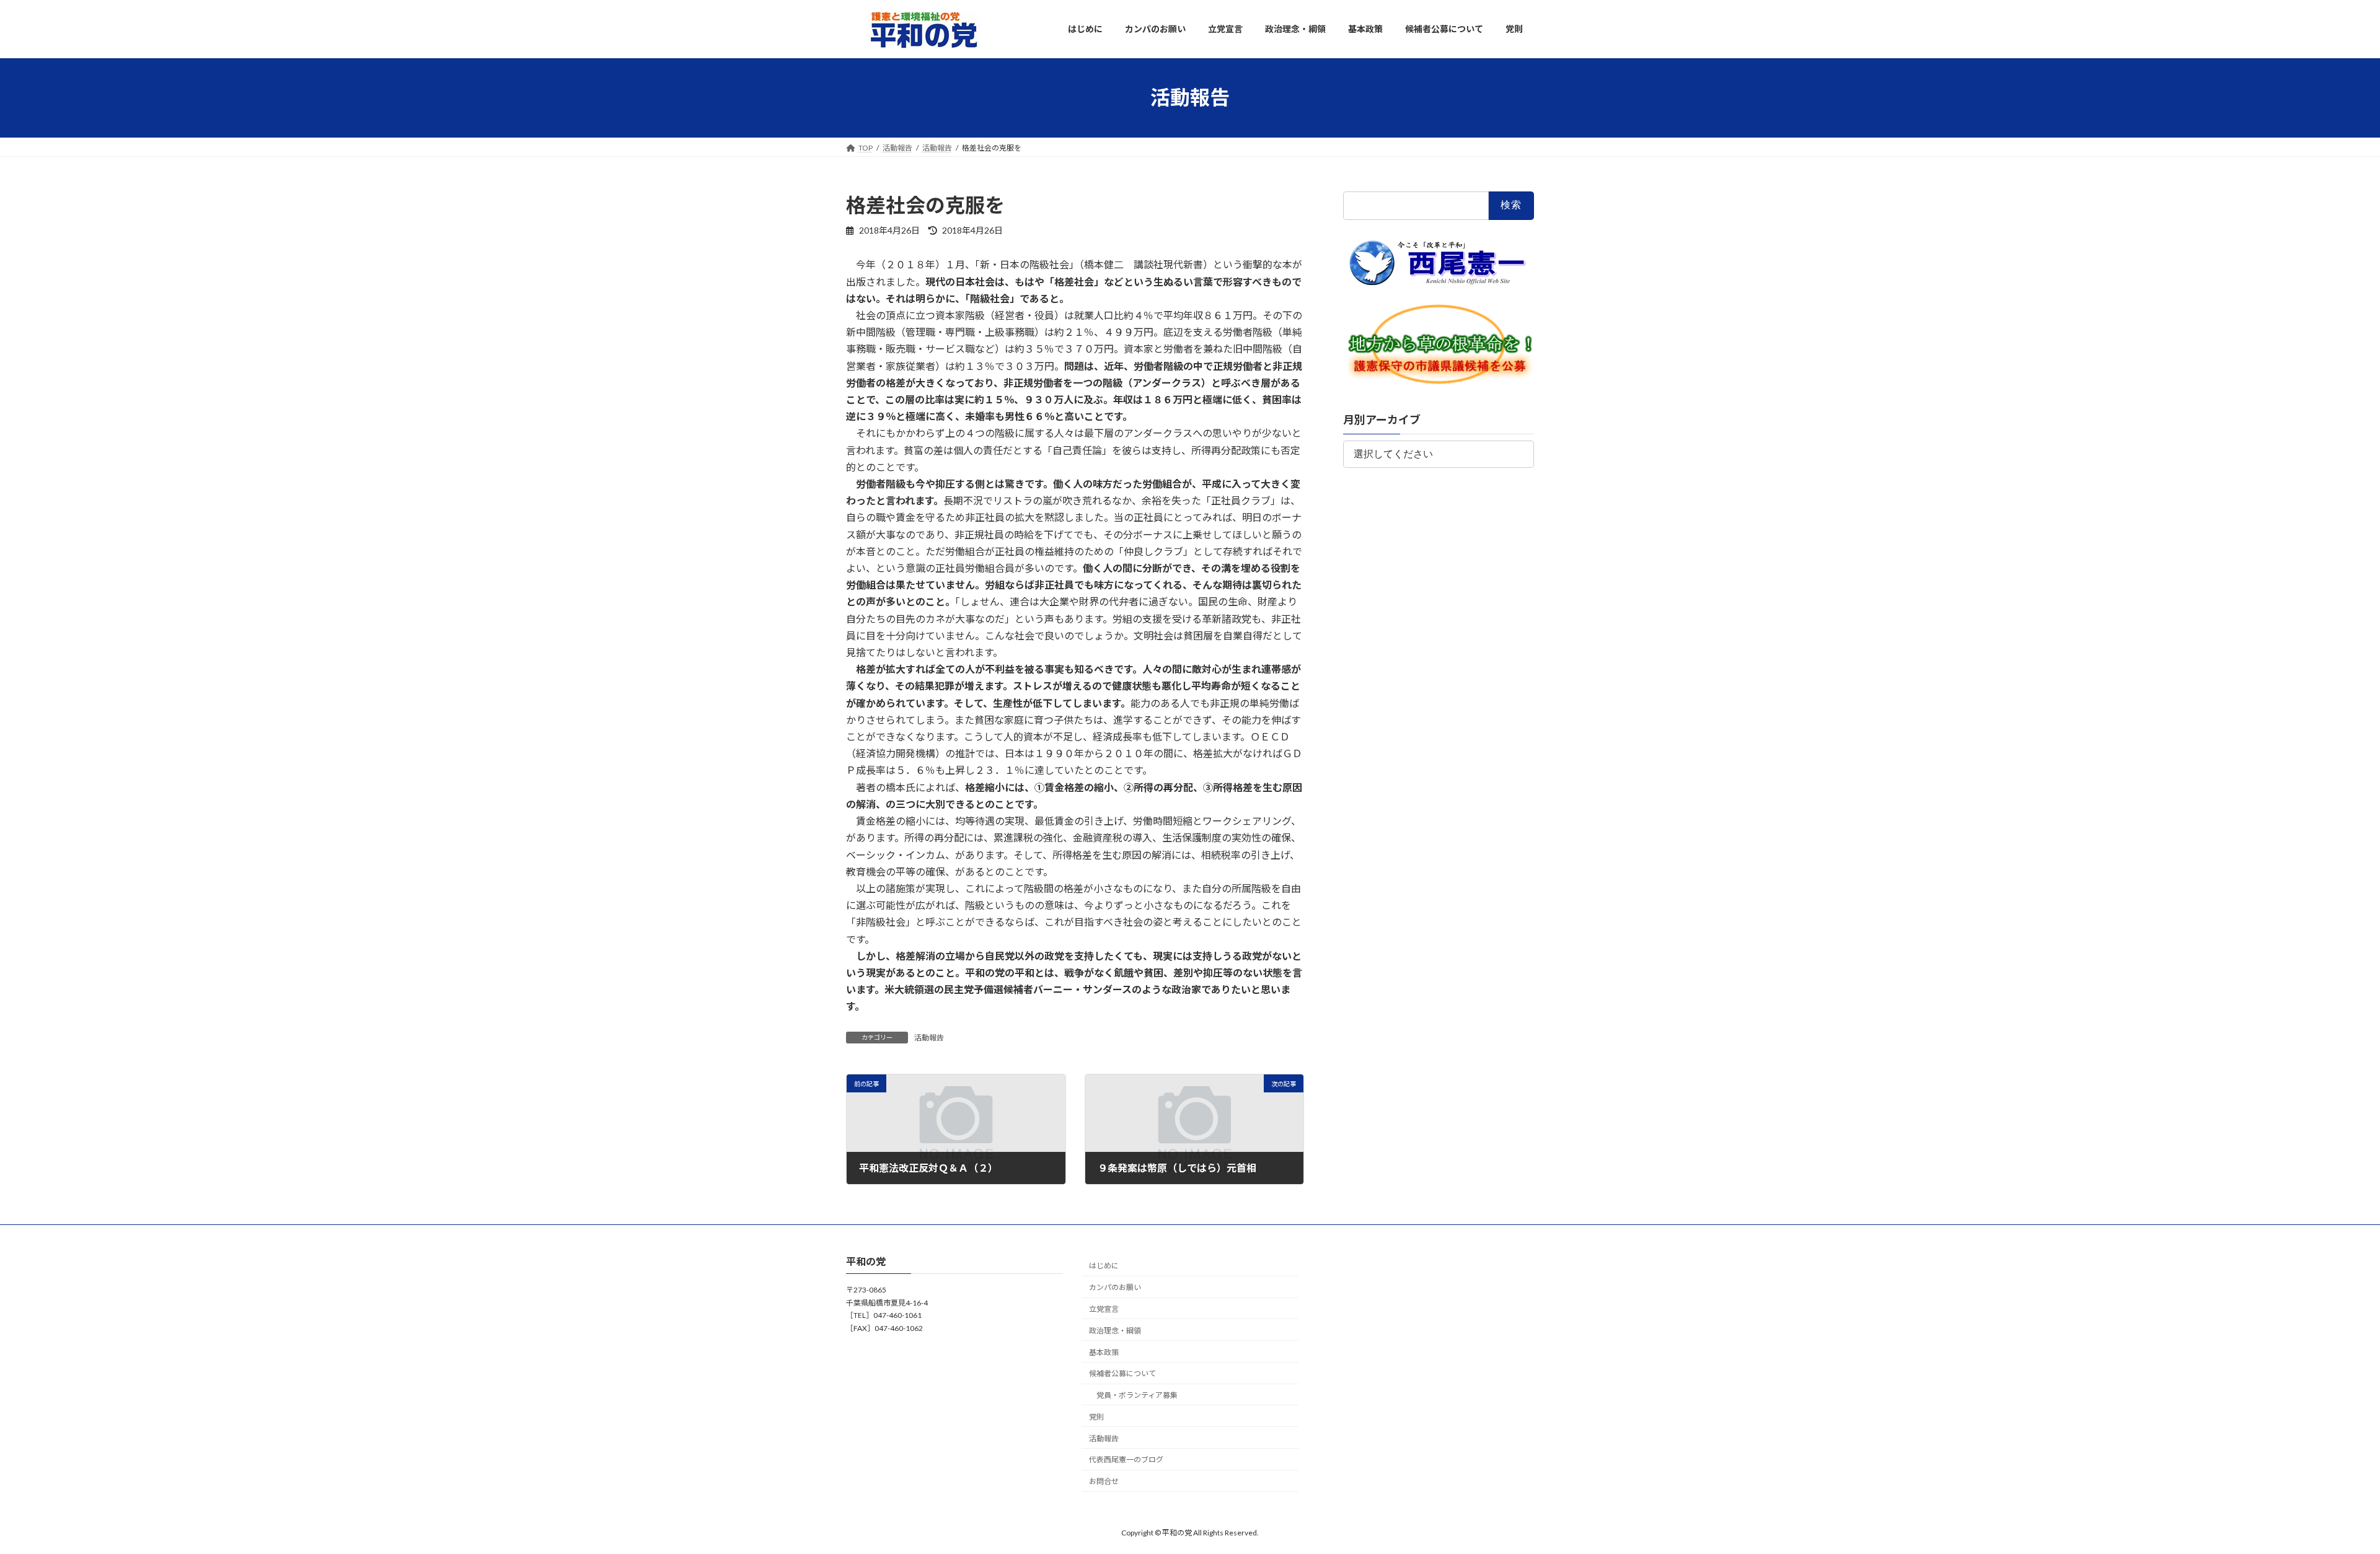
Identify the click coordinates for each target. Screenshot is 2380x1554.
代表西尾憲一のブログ (1126, 1460)
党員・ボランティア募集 (1137, 1395)
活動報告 (929, 1038)
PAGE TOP (2318, 1496)
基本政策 (1104, 1352)
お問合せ (1104, 1481)
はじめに (1104, 1266)
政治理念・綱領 (1115, 1331)
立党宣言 (1104, 1309)
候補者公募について (1122, 1373)
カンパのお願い (1115, 1287)
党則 (1096, 1417)
